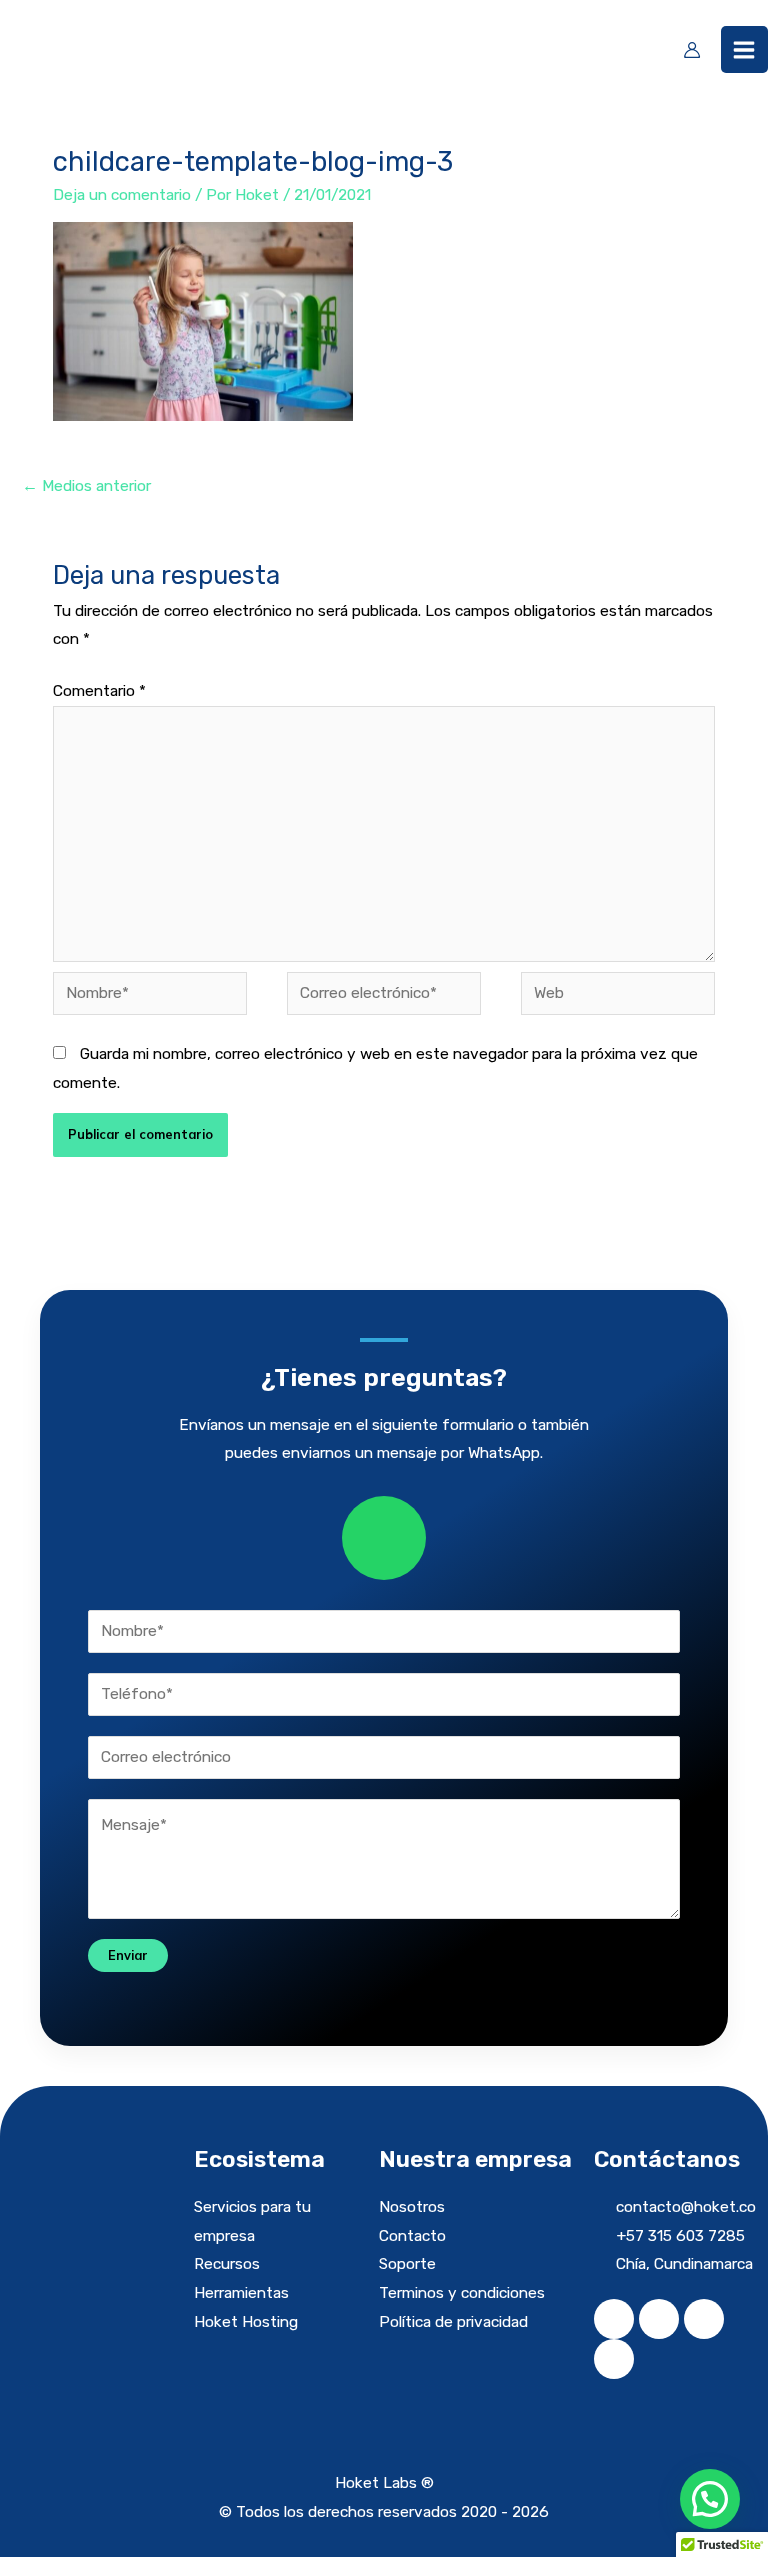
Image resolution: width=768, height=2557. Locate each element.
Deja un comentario (122, 195)
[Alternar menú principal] (744, 49)
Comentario (99, 691)
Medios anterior (86, 486)
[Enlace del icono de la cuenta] (692, 50)
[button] (710, 2499)
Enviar (128, 1955)
